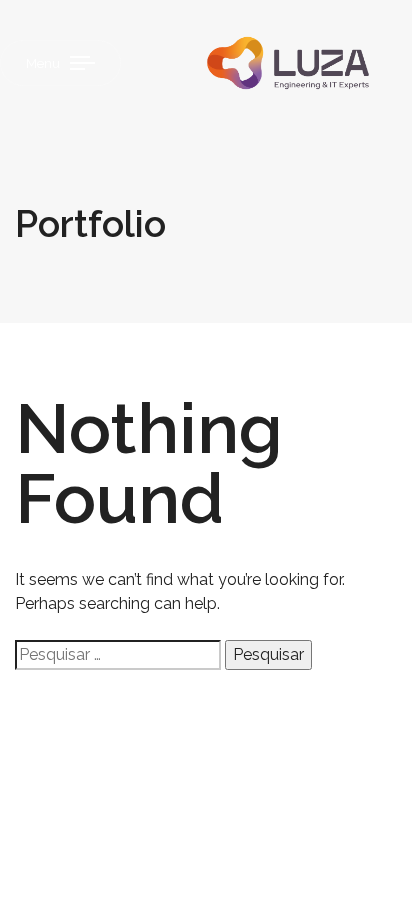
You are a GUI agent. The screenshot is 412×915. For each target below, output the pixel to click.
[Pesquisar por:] (118, 655)
